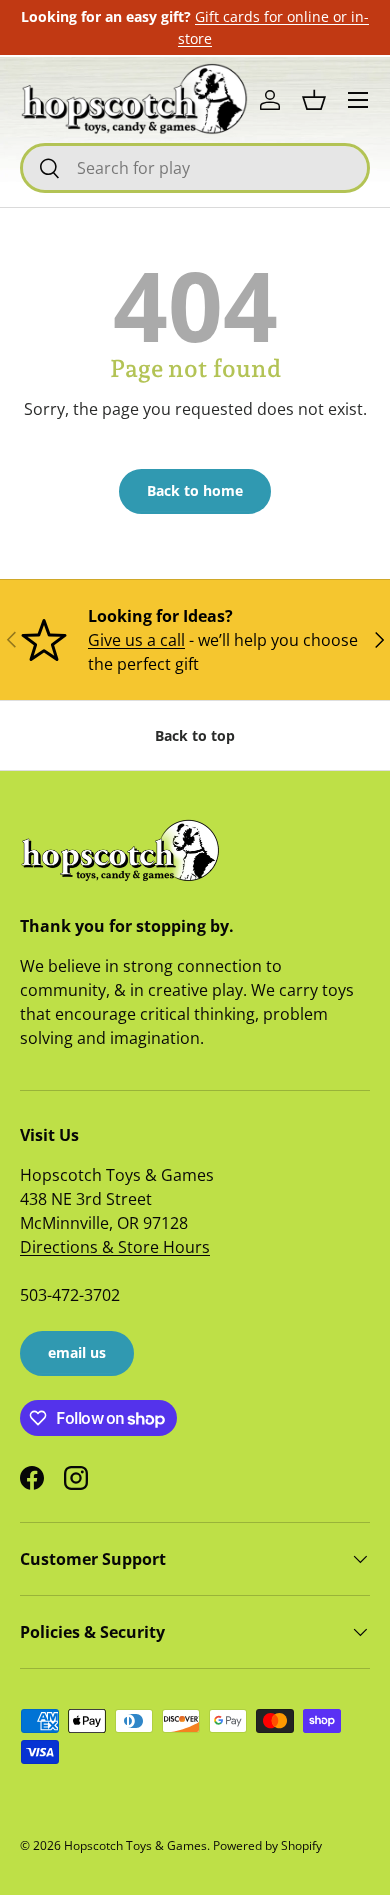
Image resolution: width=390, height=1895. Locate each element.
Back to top (195, 735)
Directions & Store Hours (115, 1247)
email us (77, 1352)
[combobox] (195, 168)
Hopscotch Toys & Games (135, 1845)
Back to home (195, 490)
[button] (314, 100)
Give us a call (136, 640)
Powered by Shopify (267, 1845)
